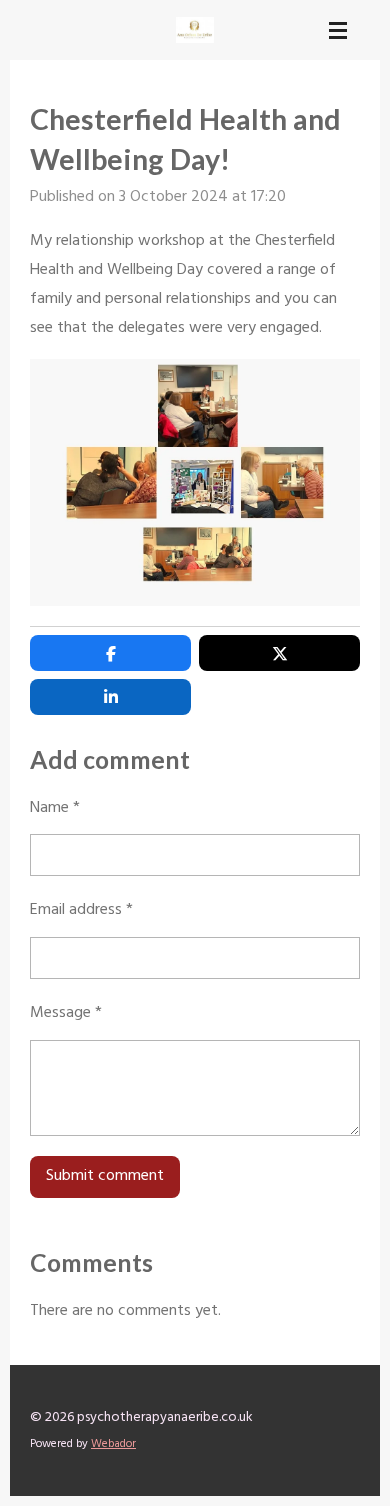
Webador (113, 1444)
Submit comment (105, 1176)
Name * (55, 808)
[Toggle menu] (338, 30)
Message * (66, 1013)
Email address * (81, 910)
